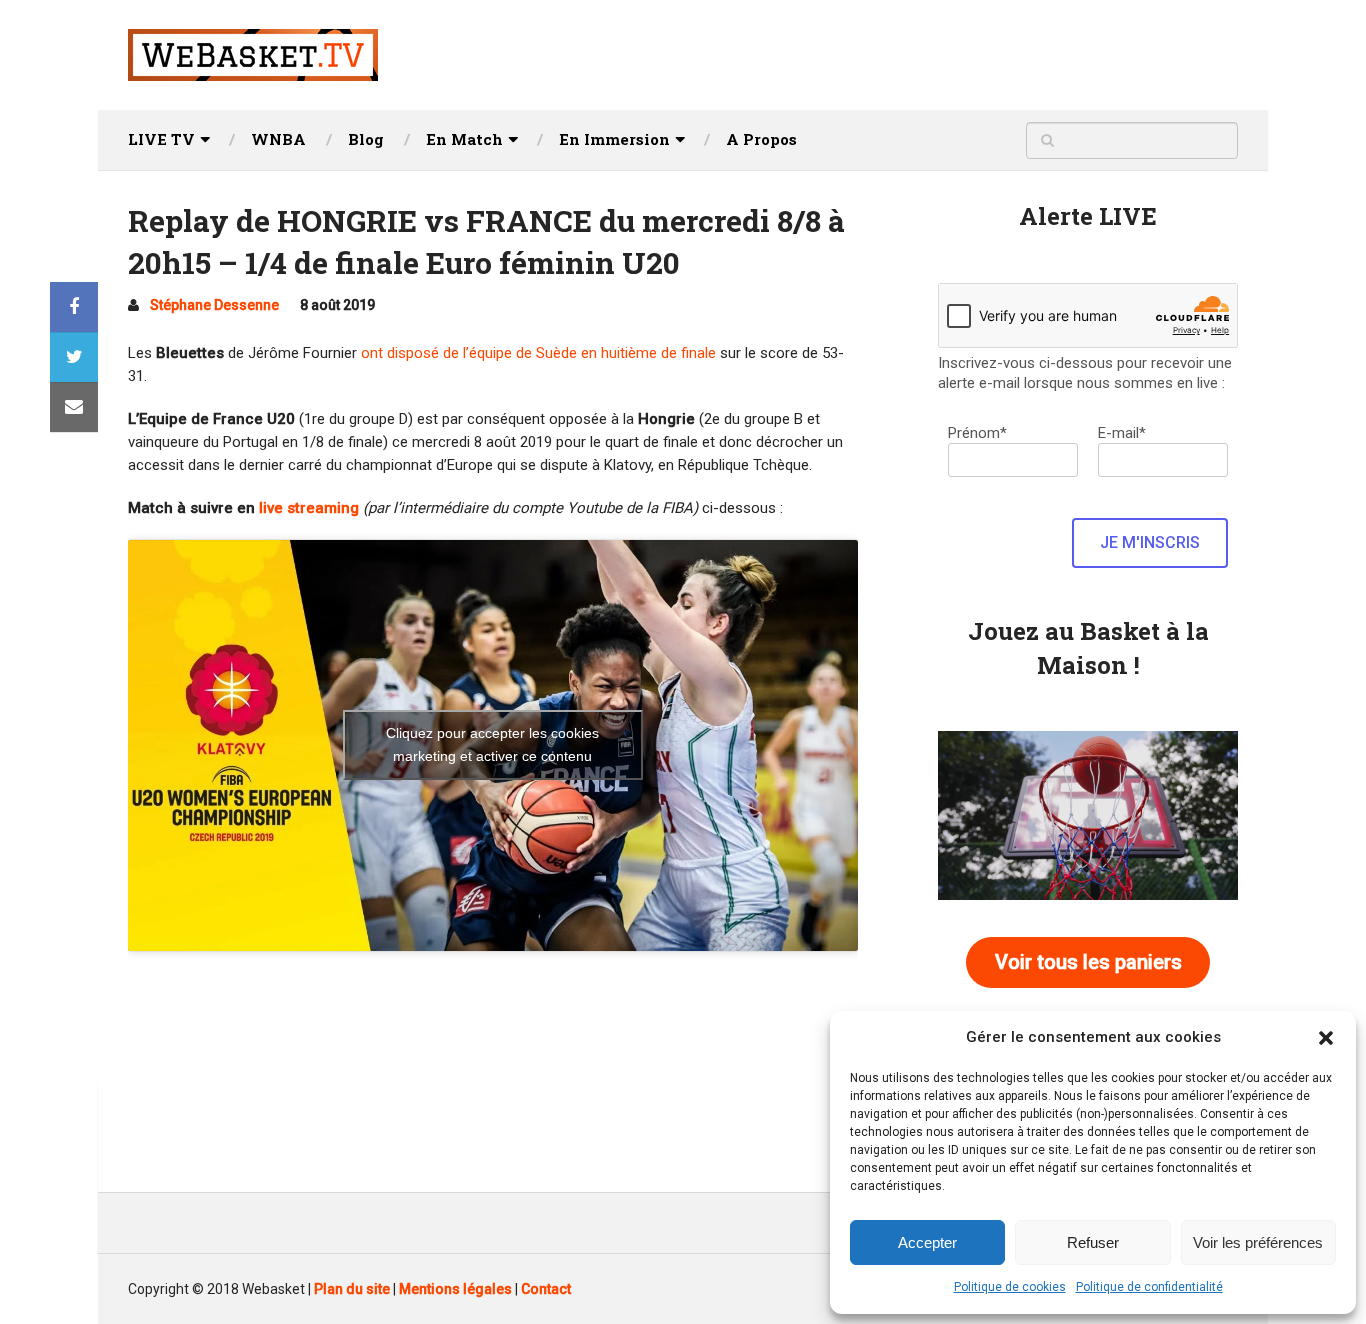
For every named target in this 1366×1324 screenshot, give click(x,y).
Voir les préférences (1258, 1242)
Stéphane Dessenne (214, 305)
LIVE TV (161, 139)
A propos (761, 139)
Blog (366, 139)
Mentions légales (455, 1289)
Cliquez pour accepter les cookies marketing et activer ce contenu (492, 744)
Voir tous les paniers (1088, 962)
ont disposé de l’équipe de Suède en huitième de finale (538, 353)
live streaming (309, 508)
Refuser (1093, 1242)
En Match (464, 139)
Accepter (927, 1242)
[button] (1326, 1038)
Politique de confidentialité (1149, 1287)
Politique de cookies (1010, 1287)
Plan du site (352, 1289)
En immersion (614, 139)
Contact (546, 1289)
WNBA (278, 139)
